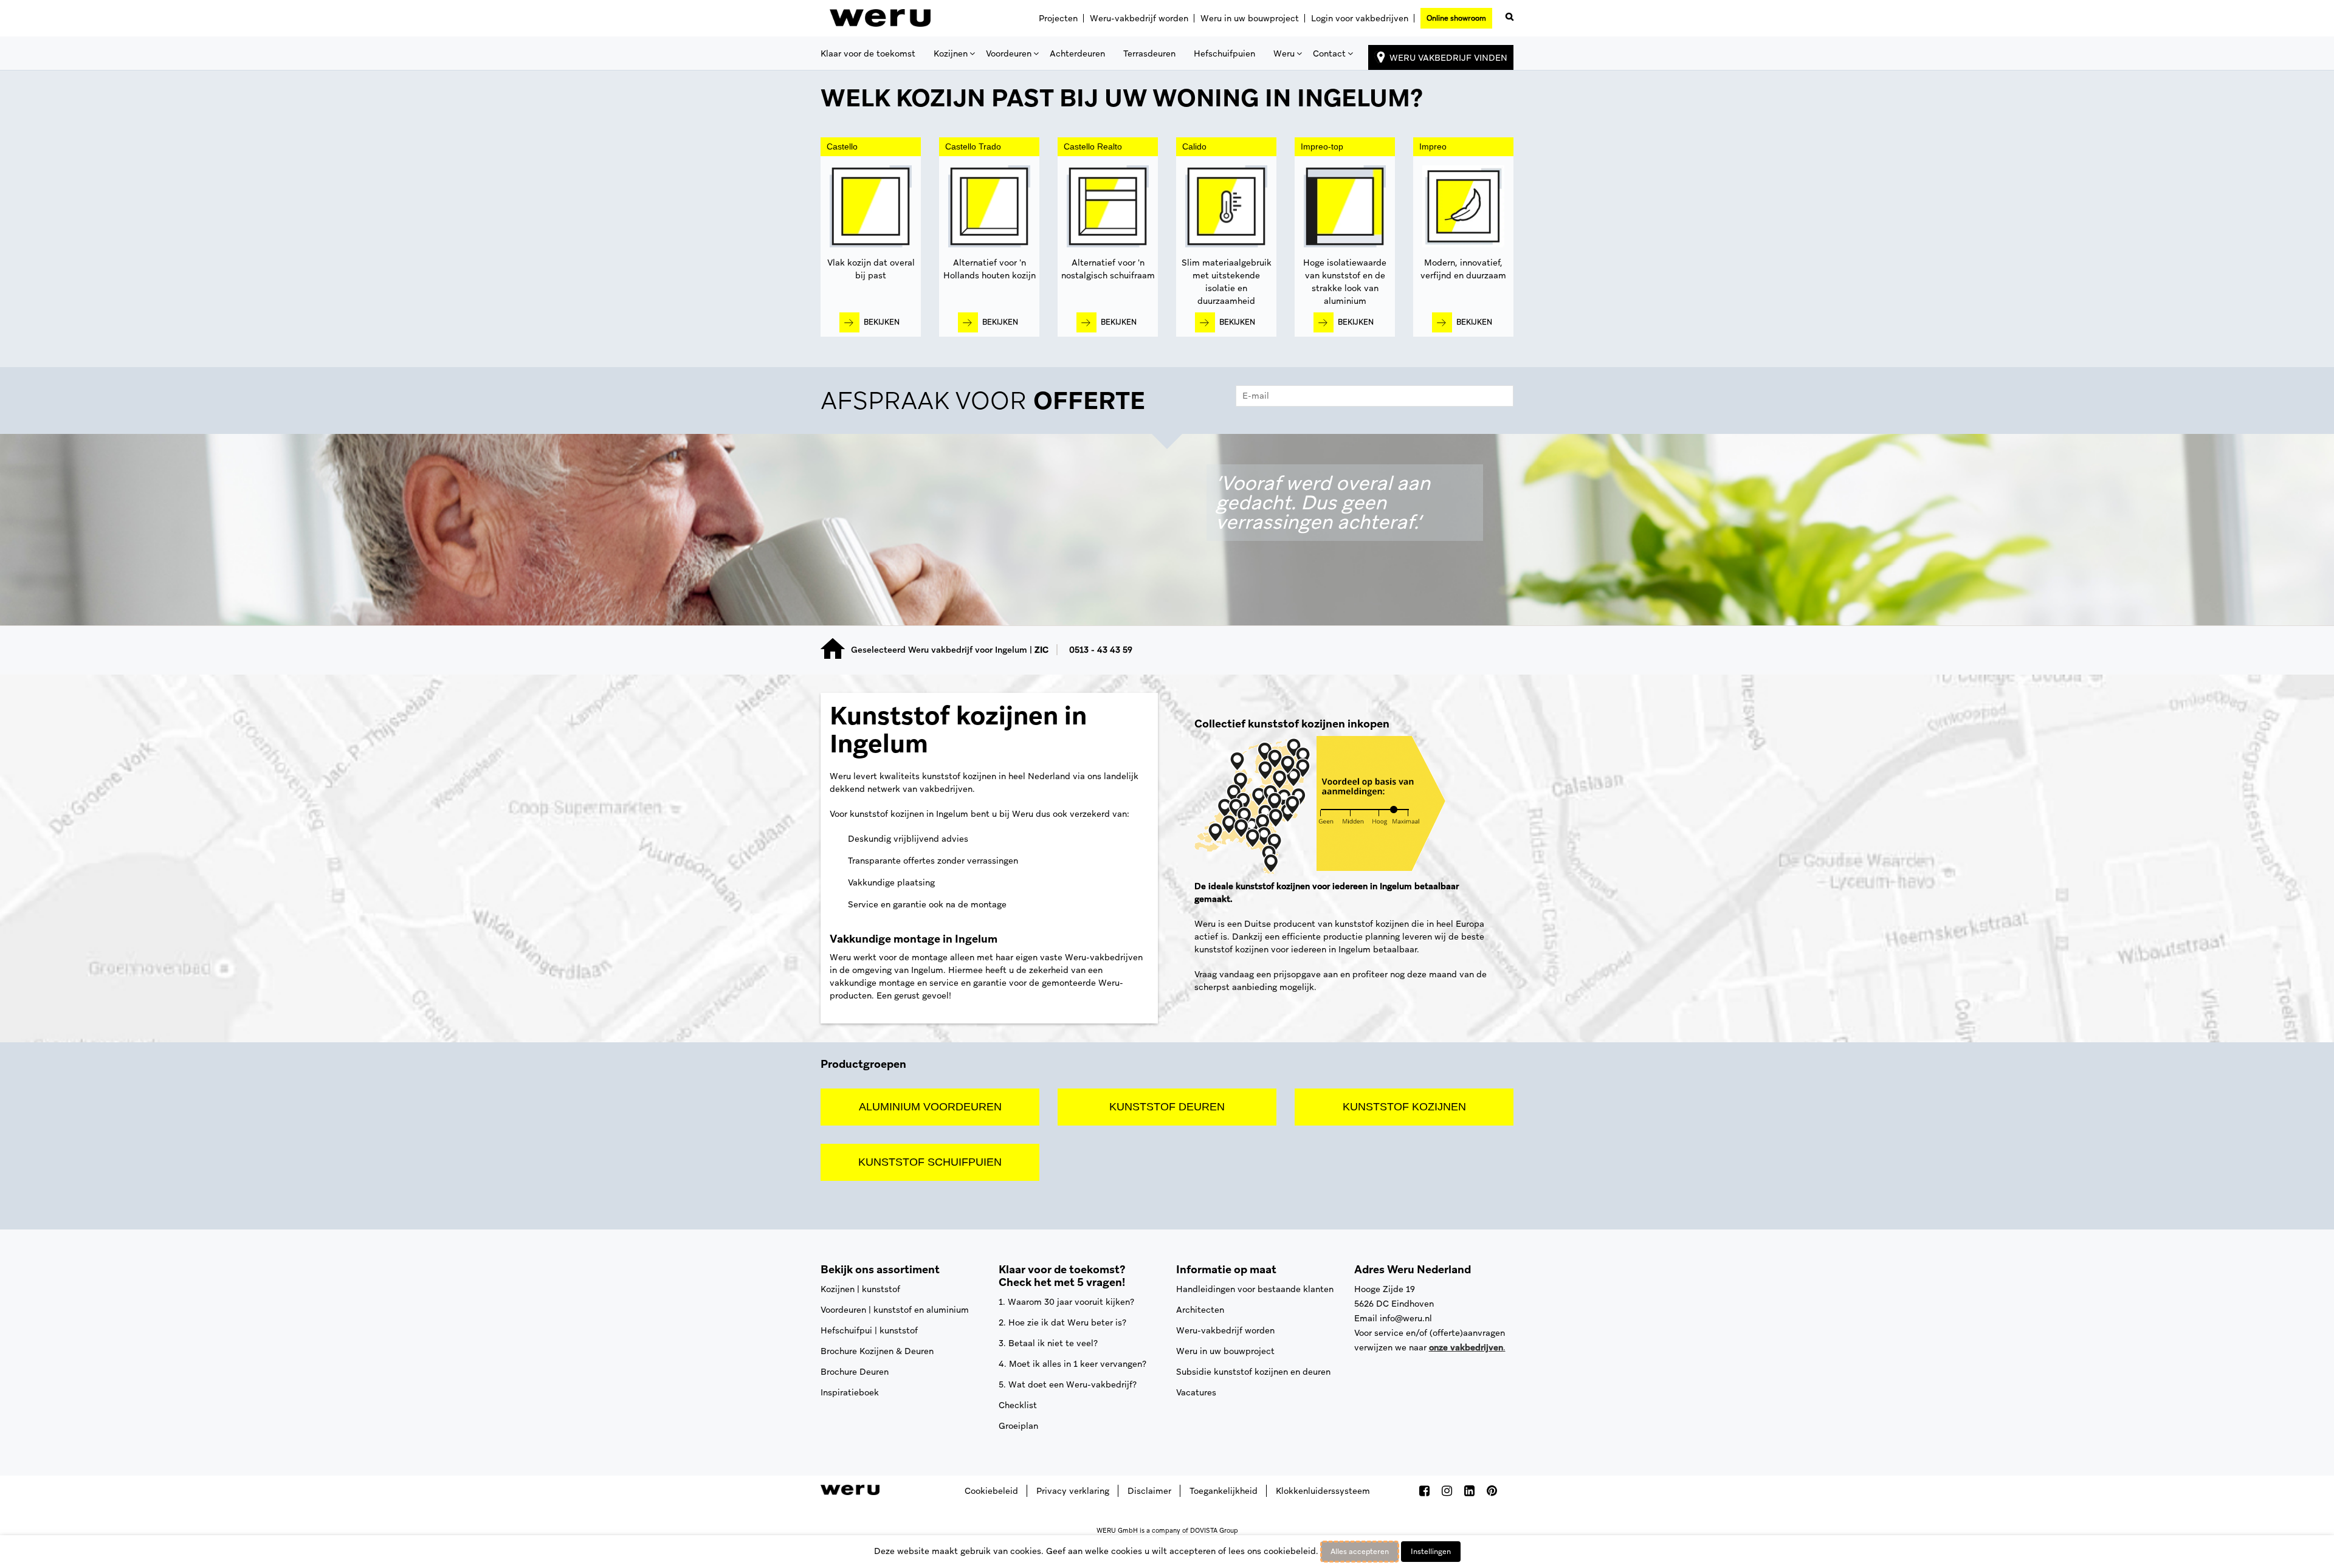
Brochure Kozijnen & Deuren (877, 1351)
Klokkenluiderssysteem (1323, 1491)
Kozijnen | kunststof (860, 1289)
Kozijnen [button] (951, 53)
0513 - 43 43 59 (1101, 650)
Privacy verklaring (1073, 1491)
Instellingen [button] (1431, 1552)
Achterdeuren (1077, 53)
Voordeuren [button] (1009, 53)
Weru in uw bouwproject (1250, 18)
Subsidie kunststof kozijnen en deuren (1253, 1372)
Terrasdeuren (1149, 53)
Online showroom (1456, 18)
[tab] (1167, 404)
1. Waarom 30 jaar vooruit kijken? (1066, 1302)
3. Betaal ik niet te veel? (1048, 1343)
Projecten (1058, 18)
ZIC (1041, 650)
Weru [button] (1284, 53)
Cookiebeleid (991, 1491)
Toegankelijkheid (1224, 1491)
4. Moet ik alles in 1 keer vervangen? (1072, 1364)
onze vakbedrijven (1466, 1347)
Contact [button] (1329, 53)
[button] (1507, 14)
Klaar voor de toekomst (868, 53)
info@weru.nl (1406, 1318)
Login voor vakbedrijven (1360, 18)
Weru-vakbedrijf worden (1139, 18)
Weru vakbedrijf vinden (1448, 58)
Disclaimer (1149, 1491)
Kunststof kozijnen (1404, 1107)
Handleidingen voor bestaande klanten (1255, 1289)
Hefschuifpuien (1224, 53)
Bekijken (882, 322)
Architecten (1200, 1310)
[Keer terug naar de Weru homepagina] (880, 18)
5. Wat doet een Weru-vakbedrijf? (1068, 1384)
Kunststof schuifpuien (930, 1162)
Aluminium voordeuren (930, 1107)
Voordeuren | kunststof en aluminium (895, 1310)
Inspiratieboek (850, 1392)
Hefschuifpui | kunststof (869, 1330)
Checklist (1018, 1405)
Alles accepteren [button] (1360, 1552)
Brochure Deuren (855, 1372)
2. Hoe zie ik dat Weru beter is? (1062, 1322)
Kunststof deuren (1167, 1107)
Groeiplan (1018, 1426)
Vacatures (1196, 1392)
